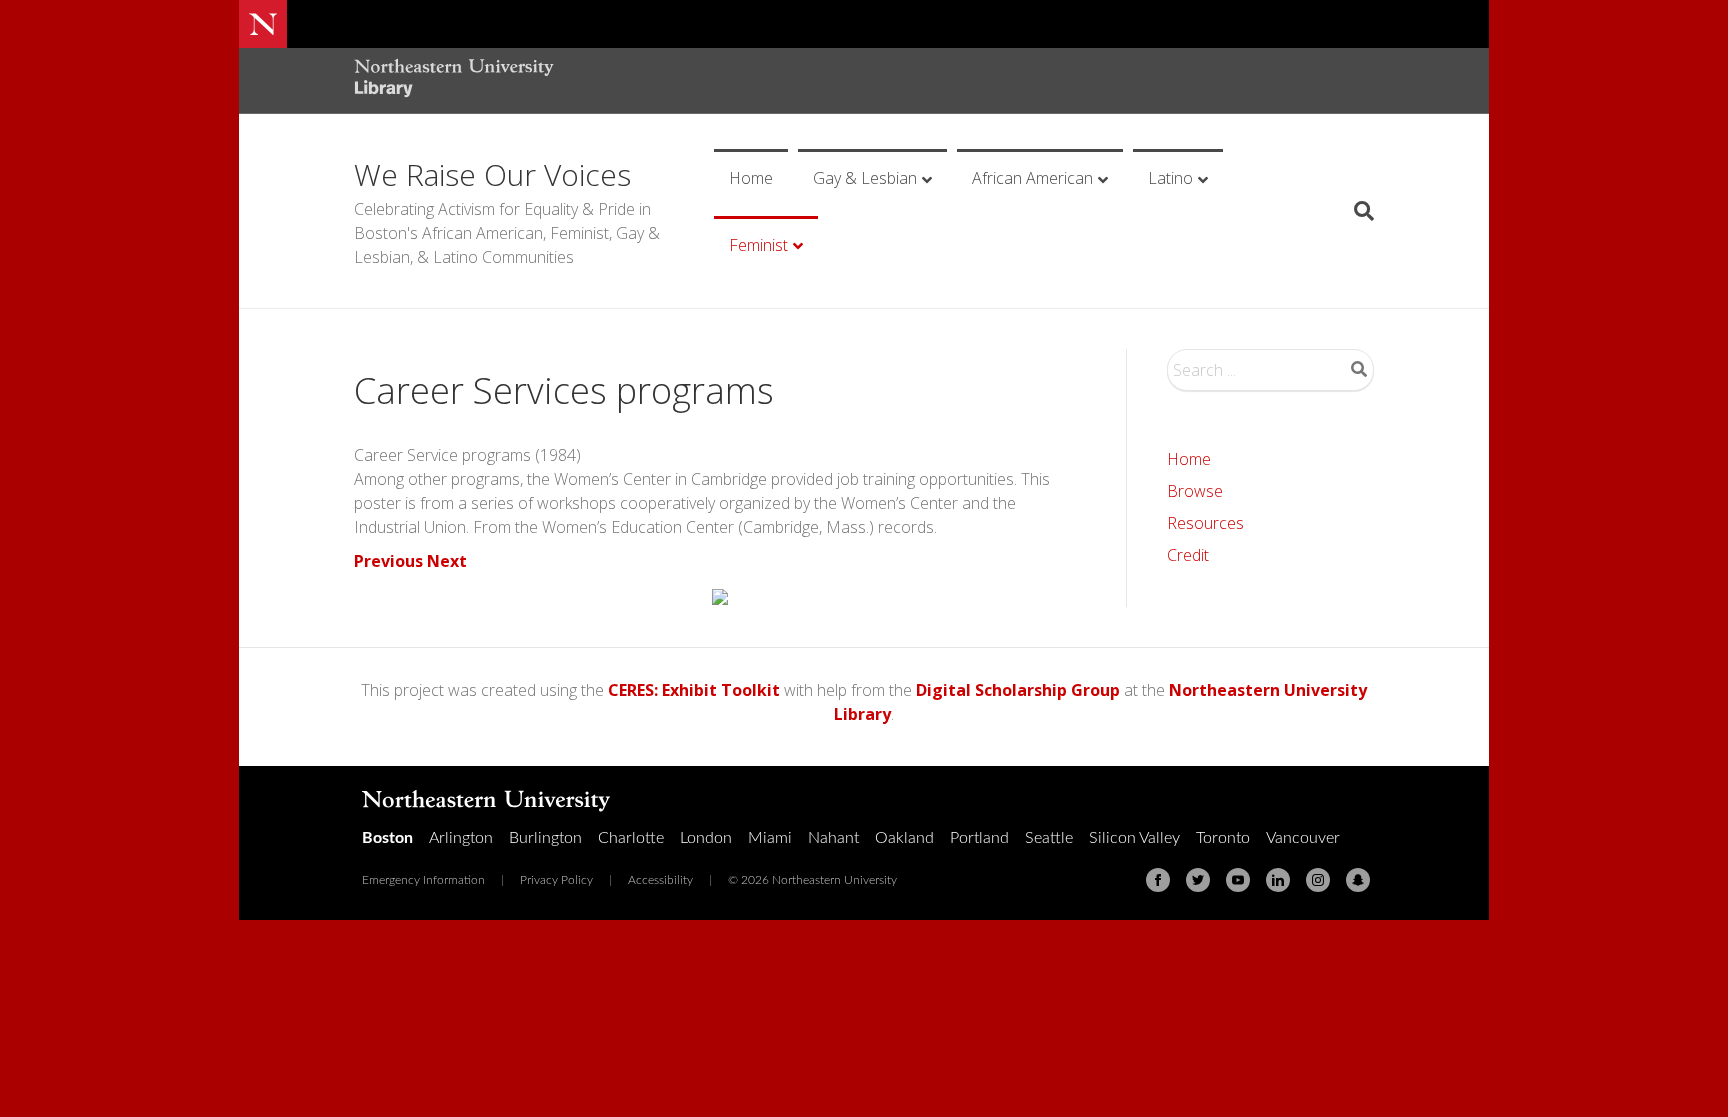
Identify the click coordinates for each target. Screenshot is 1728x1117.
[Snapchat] (1358, 880)
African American (1032, 178)
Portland (979, 838)
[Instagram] (1318, 880)
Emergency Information (423, 880)
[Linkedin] (1278, 880)
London (706, 838)
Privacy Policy (556, 880)
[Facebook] (1158, 880)
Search (1359, 369)
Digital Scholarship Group (1018, 690)
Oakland (904, 838)
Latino (1170, 178)
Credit (1188, 555)
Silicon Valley (1134, 838)
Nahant (833, 838)
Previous (388, 561)
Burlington (545, 838)
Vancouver (1303, 838)
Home (751, 178)
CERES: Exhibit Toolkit (694, 690)
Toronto (1223, 838)
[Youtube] (1238, 880)
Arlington (461, 838)
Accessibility (660, 880)
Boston (387, 838)
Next (447, 561)
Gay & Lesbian (865, 178)
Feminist (758, 245)
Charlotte (631, 838)
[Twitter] (1198, 880)
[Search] (1356, 211)
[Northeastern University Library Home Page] (454, 80)
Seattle (1049, 838)
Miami (770, 838)
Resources (1205, 523)
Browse (1195, 491)
